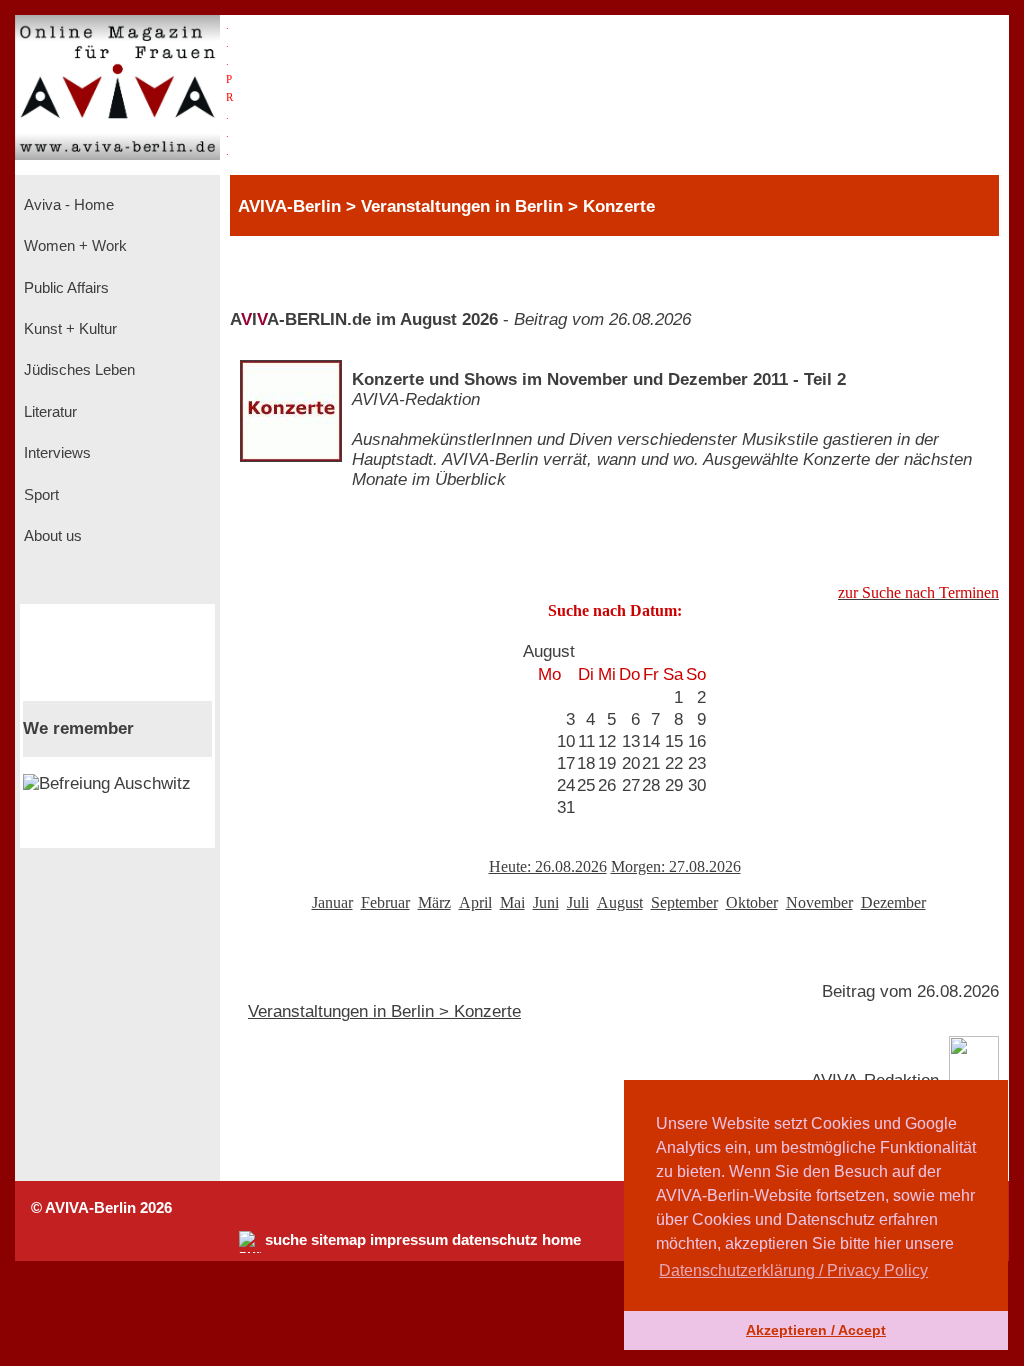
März (434, 902)
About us (51, 536)
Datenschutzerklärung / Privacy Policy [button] (793, 1270)
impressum (409, 1240)
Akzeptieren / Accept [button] (816, 1330)
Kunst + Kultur (68, 329)
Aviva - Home (67, 205)
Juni (546, 902)
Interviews (55, 453)
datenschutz (495, 1240)
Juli (578, 902)
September (684, 902)
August (620, 902)
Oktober (752, 902)
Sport (39, 495)
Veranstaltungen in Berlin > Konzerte (384, 1011)
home (561, 1240)
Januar (332, 902)
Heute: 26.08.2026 (548, 866)
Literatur (48, 412)
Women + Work (73, 246)
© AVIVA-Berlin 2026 (101, 1208)
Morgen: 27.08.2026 (676, 866)
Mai (512, 902)
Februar (385, 902)
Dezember (893, 902)
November (819, 902)
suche (286, 1240)
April (475, 902)
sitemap (338, 1240)
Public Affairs (64, 288)
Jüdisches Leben (77, 370)
